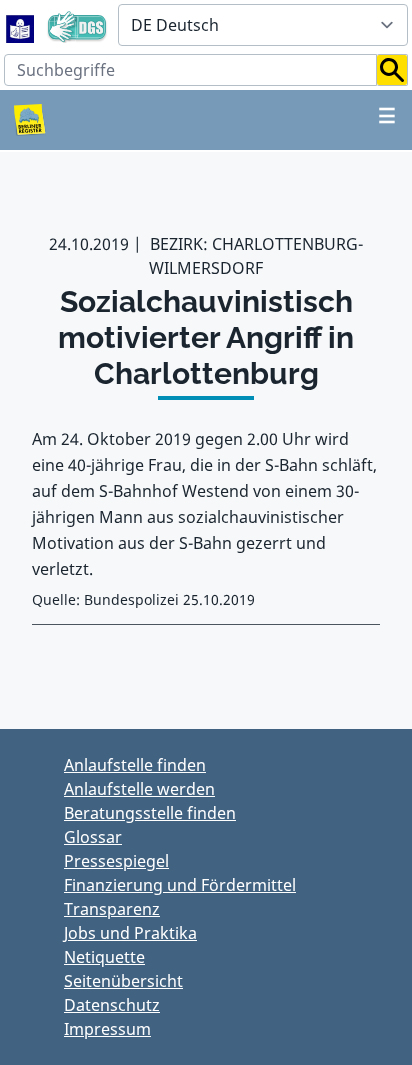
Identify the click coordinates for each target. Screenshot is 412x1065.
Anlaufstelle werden (139, 789)
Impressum (107, 1029)
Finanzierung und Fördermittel (180, 885)
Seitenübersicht (123, 981)
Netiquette (104, 957)
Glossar (93, 837)
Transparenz (112, 909)
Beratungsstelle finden (150, 813)
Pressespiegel (116, 861)
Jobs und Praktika (130, 933)
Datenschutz (112, 1005)
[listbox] (263, 25)
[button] (392, 70)
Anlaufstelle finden (135, 765)
